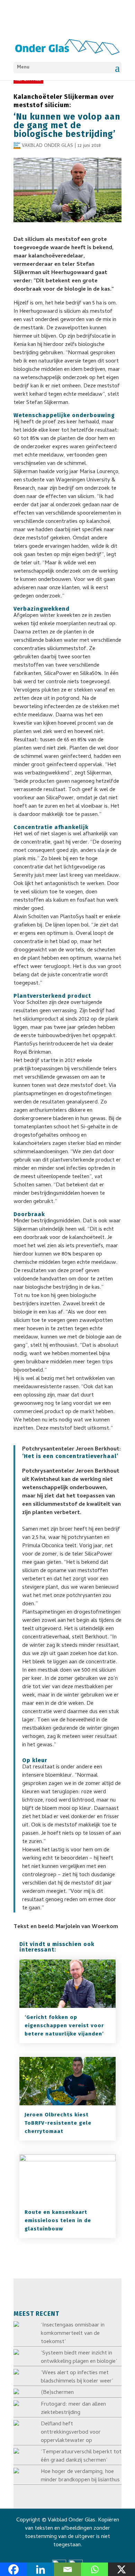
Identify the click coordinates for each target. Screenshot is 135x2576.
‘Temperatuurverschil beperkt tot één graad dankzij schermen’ (81, 2456)
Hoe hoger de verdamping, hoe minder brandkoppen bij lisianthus (80, 2476)
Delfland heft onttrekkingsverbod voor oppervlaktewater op (71, 2433)
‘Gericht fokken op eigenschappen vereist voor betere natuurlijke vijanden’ (64, 2025)
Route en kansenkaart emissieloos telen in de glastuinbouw (58, 2220)
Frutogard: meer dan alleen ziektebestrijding (73, 2409)
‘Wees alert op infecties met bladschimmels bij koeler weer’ (77, 2377)
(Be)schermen (57, 2393)
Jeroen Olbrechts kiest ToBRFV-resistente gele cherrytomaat (58, 2123)
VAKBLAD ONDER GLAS (47, 146)
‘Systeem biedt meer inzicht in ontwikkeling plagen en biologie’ (79, 2358)
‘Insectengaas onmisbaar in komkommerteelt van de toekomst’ (73, 2334)
